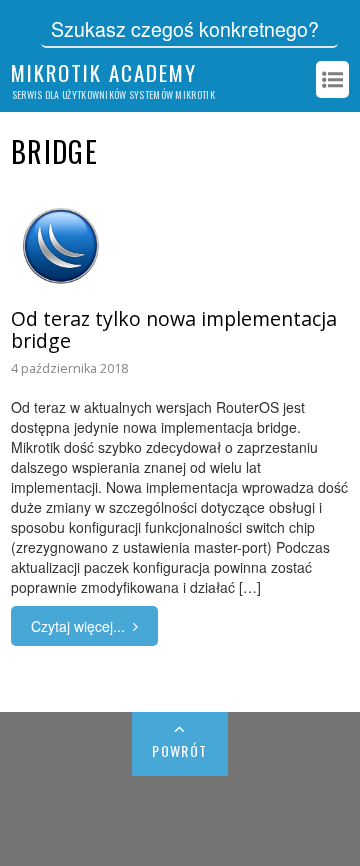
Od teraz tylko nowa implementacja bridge (174, 329)
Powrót (179, 750)
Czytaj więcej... (78, 626)
